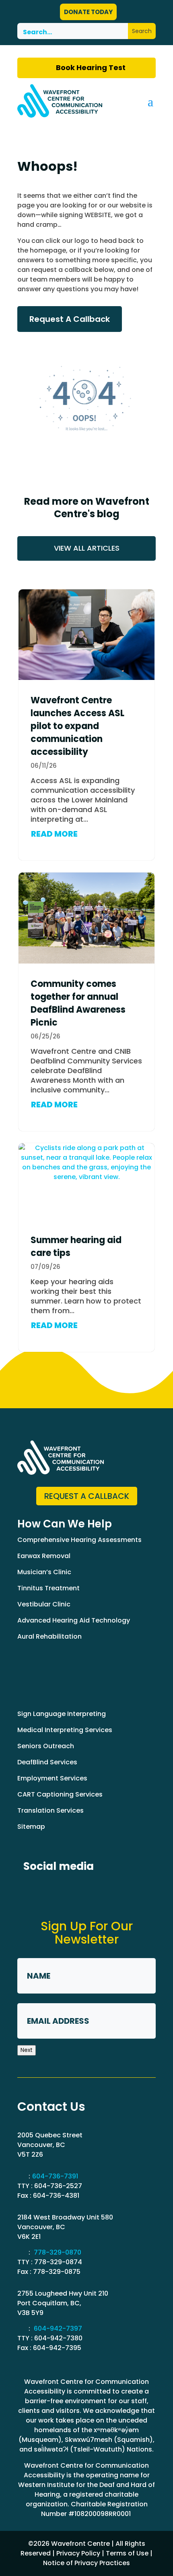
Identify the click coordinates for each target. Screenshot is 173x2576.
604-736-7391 (55, 2176)
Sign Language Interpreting (62, 1714)
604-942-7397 (58, 2328)
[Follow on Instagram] (90, 1891)
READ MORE (54, 834)
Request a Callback (87, 1496)
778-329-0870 (58, 2252)
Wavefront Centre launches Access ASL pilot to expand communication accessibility (77, 726)
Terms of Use (127, 2553)
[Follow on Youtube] (120, 1891)
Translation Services (50, 1810)
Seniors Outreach (46, 1746)
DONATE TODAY (88, 12)
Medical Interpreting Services (65, 1730)
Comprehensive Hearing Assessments (79, 1540)
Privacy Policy (78, 2553)
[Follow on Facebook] (31, 1891)
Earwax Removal (44, 1556)
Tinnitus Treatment (48, 1588)
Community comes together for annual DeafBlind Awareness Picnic (78, 1003)
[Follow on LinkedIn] (60, 1891)
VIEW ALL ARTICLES (87, 548)
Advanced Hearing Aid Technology (74, 1620)
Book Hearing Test (91, 67)
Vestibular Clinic (44, 1604)
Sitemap (31, 1827)
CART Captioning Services (60, 1794)
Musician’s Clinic (44, 1572)
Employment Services (52, 1778)
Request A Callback (70, 319)
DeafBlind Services (47, 1762)
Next (27, 2050)
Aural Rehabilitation (49, 1636)
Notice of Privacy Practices (86, 2563)
